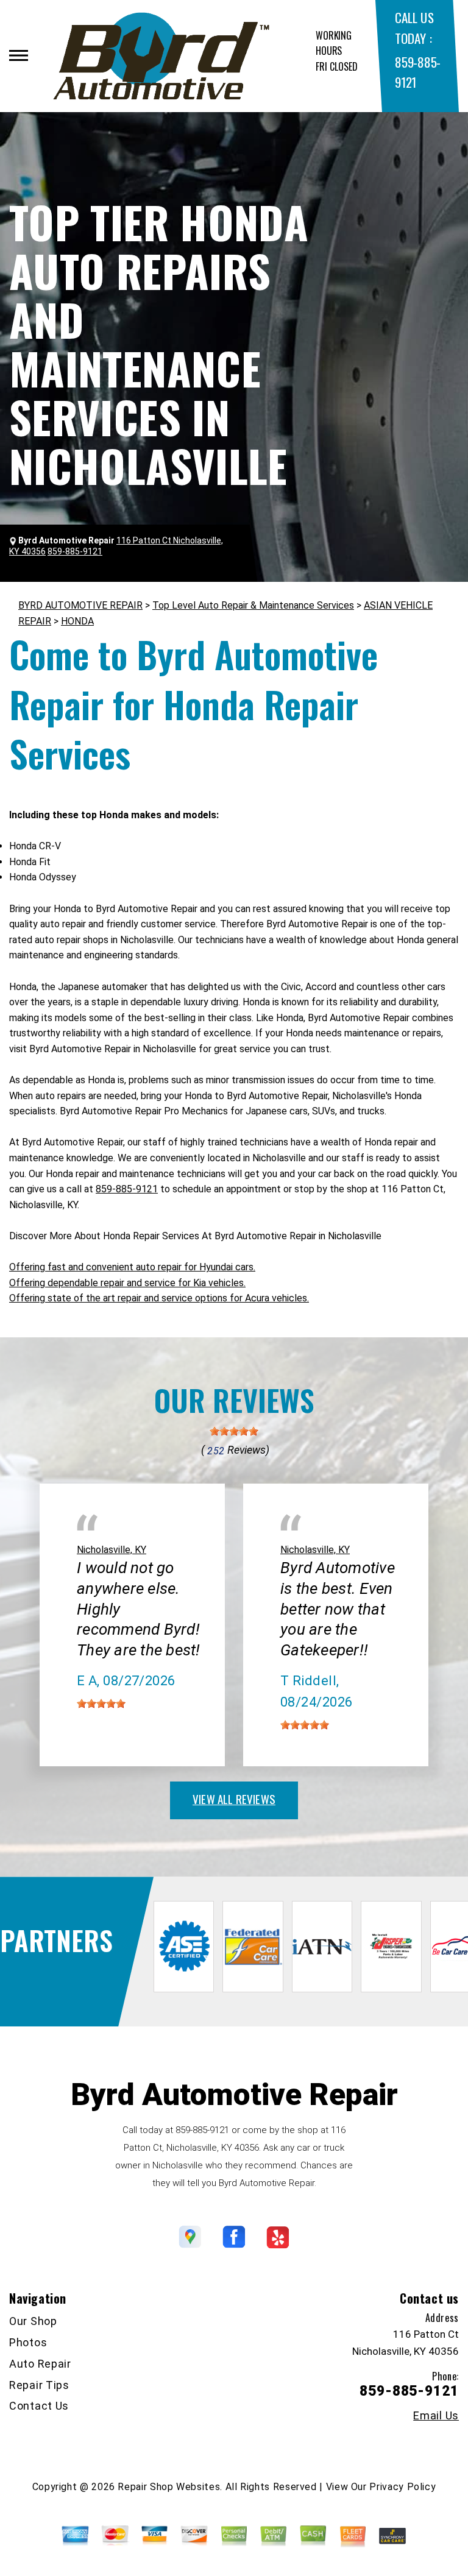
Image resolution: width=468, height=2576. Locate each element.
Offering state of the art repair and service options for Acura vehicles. (159, 1298)
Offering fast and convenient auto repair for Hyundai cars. (132, 1267)
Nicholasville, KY (112, 1550)
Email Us (436, 2416)
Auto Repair (40, 2364)
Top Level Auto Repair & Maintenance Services (253, 605)
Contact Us (39, 2406)
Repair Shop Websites (169, 2487)
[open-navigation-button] (19, 55)
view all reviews (234, 1799)
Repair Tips (39, 2385)
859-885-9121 (127, 1189)
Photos (28, 2342)
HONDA (77, 621)
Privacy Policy (402, 2487)
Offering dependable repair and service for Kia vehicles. (127, 1283)
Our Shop (33, 2321)
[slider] (234, 1431)
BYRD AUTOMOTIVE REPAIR (80, 605)
